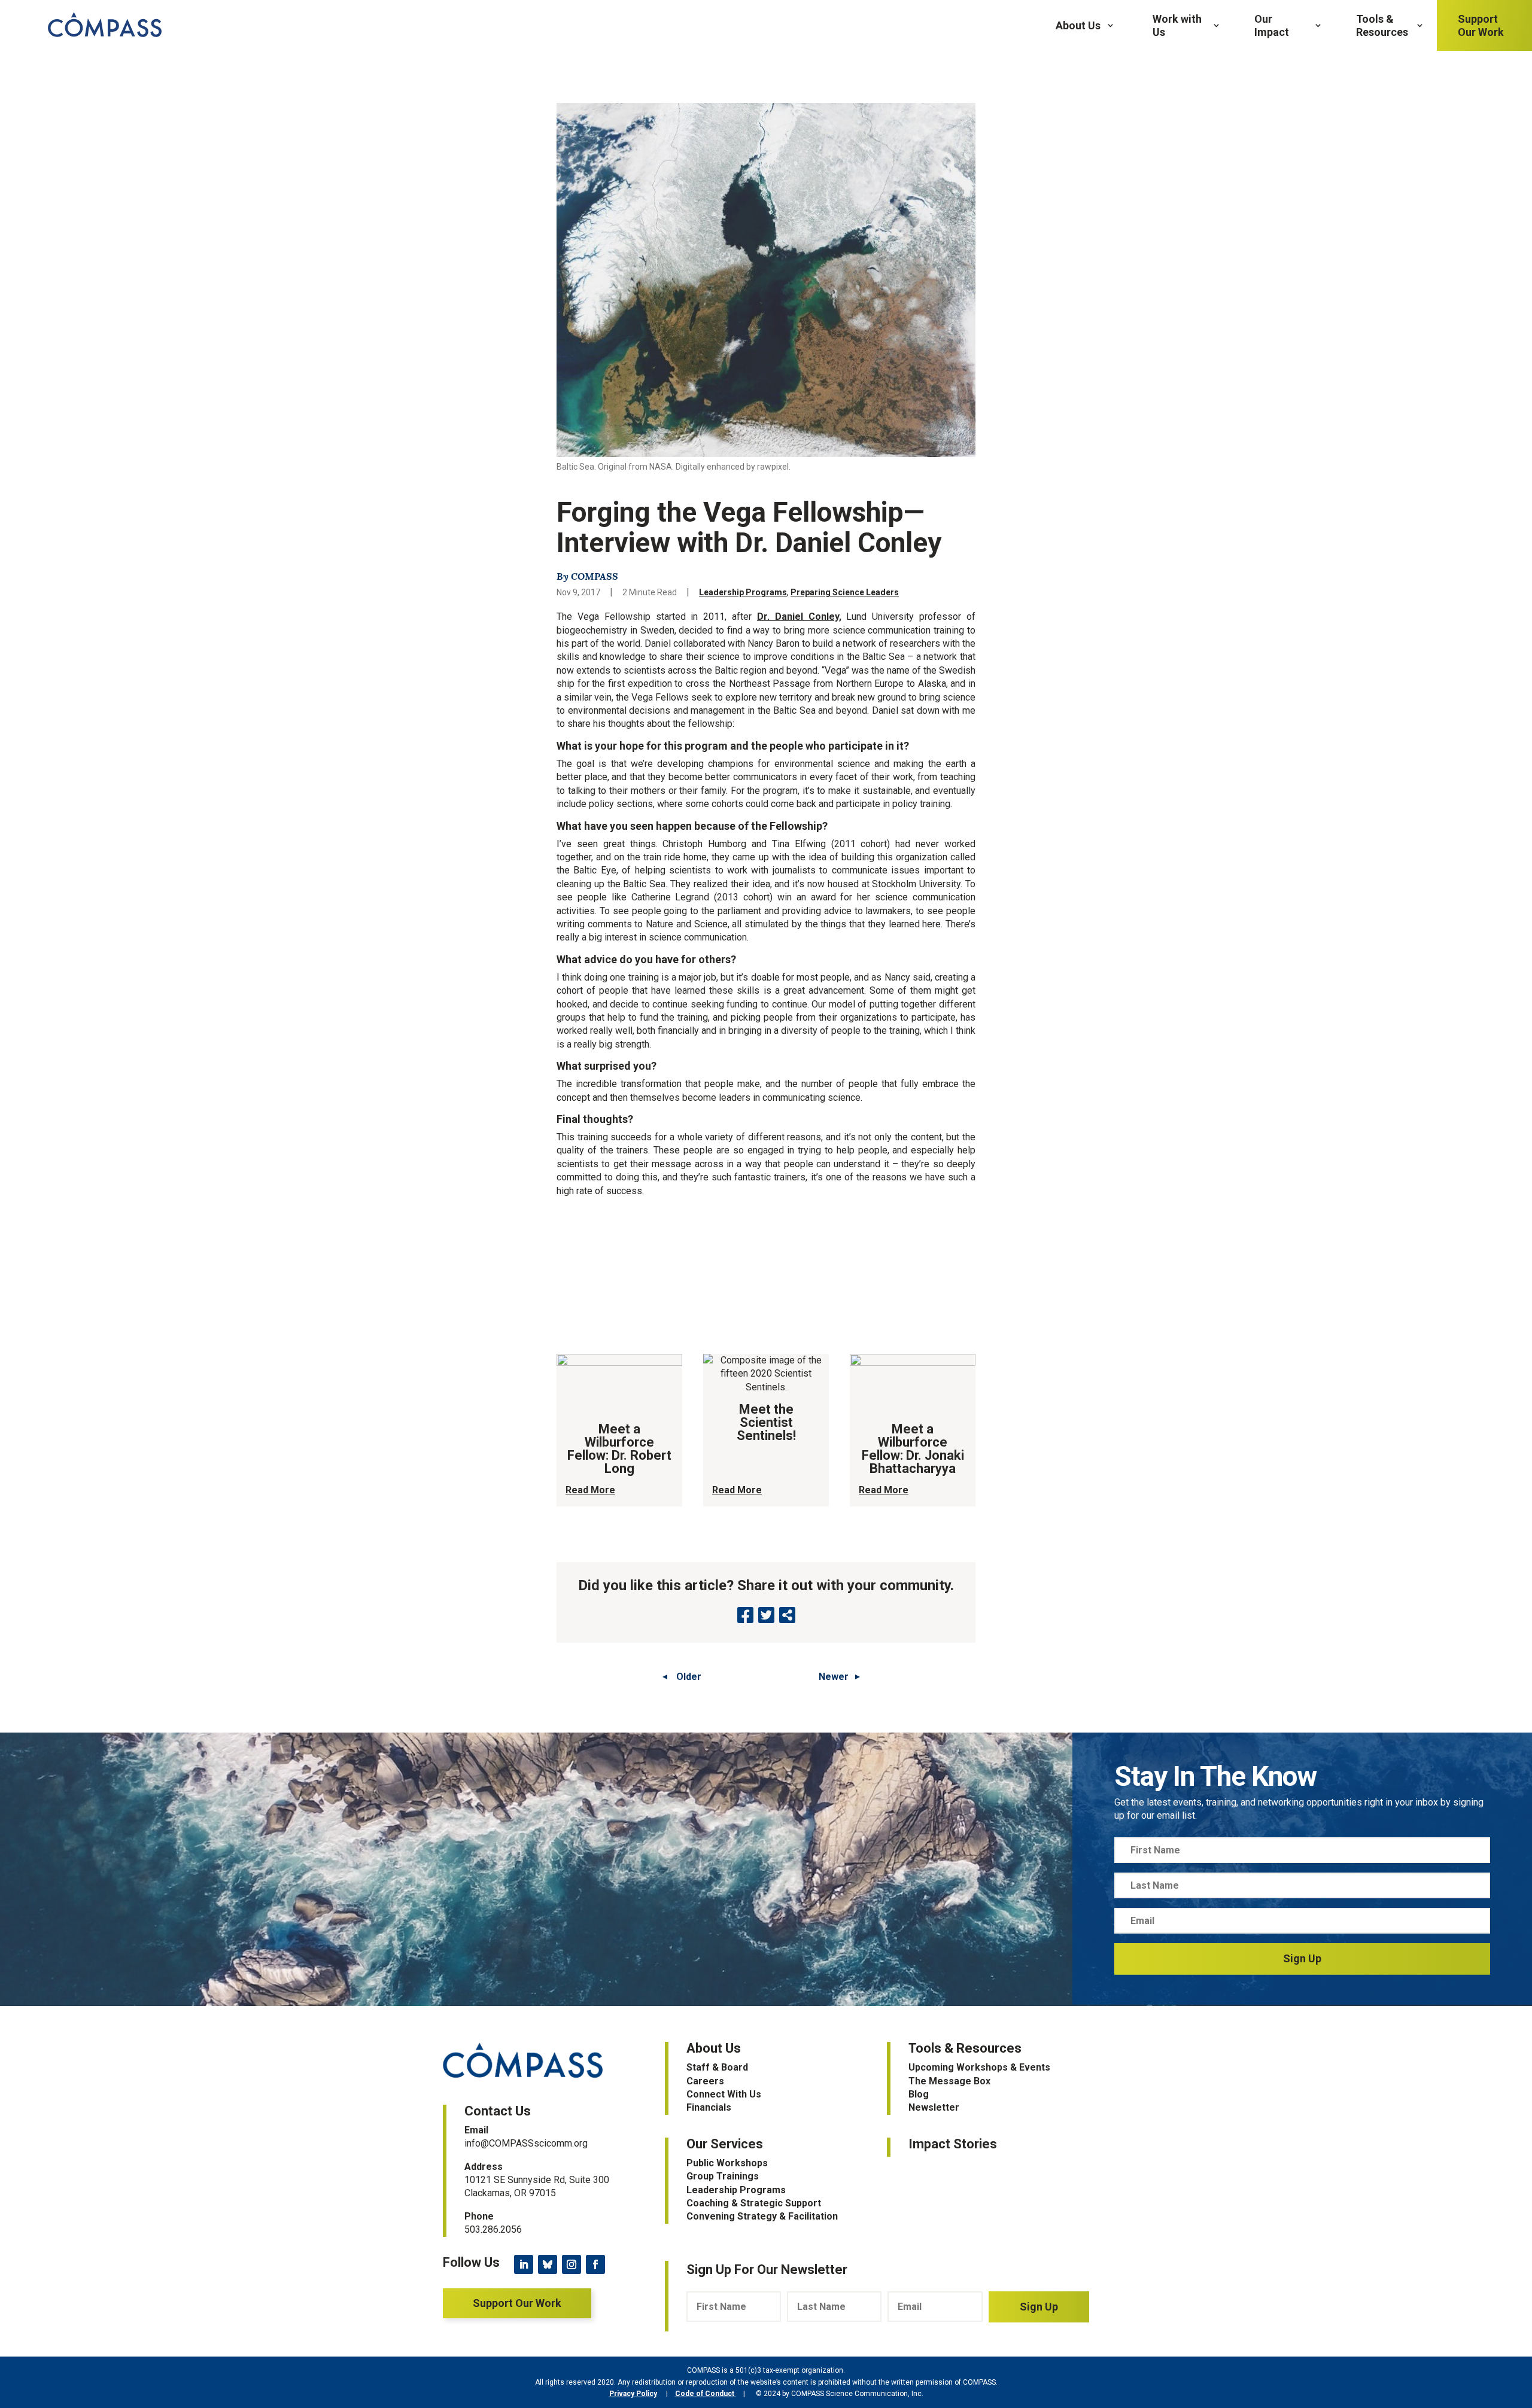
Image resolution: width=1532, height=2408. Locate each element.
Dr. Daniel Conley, (799, 617)
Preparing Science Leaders (845, 592)
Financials (709, 2107)
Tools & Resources (1382, 25)
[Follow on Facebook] (595, 2264)
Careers (705, 2081)
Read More (590, 1490)
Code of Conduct (706, 2394)
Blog (919, 2094)
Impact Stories (953, 2144)
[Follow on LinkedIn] (524, 2264)
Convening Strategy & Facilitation (762, 2216)
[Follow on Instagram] (572, 2264)
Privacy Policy (633, 2394)
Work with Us (1177, 25)
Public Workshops (727, 2163)
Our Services (725, 2144)
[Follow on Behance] (548, 2264)
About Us (1078, 25)
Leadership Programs (743, 592)
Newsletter (934, 2107)
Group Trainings (723, 2176)
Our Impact (1272, 25)
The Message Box (949, 2081)
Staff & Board (717, 2067)
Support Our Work (1481, 25)
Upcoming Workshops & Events (979, 2067)
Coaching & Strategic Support (754, 2203)
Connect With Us (724, 2094)
